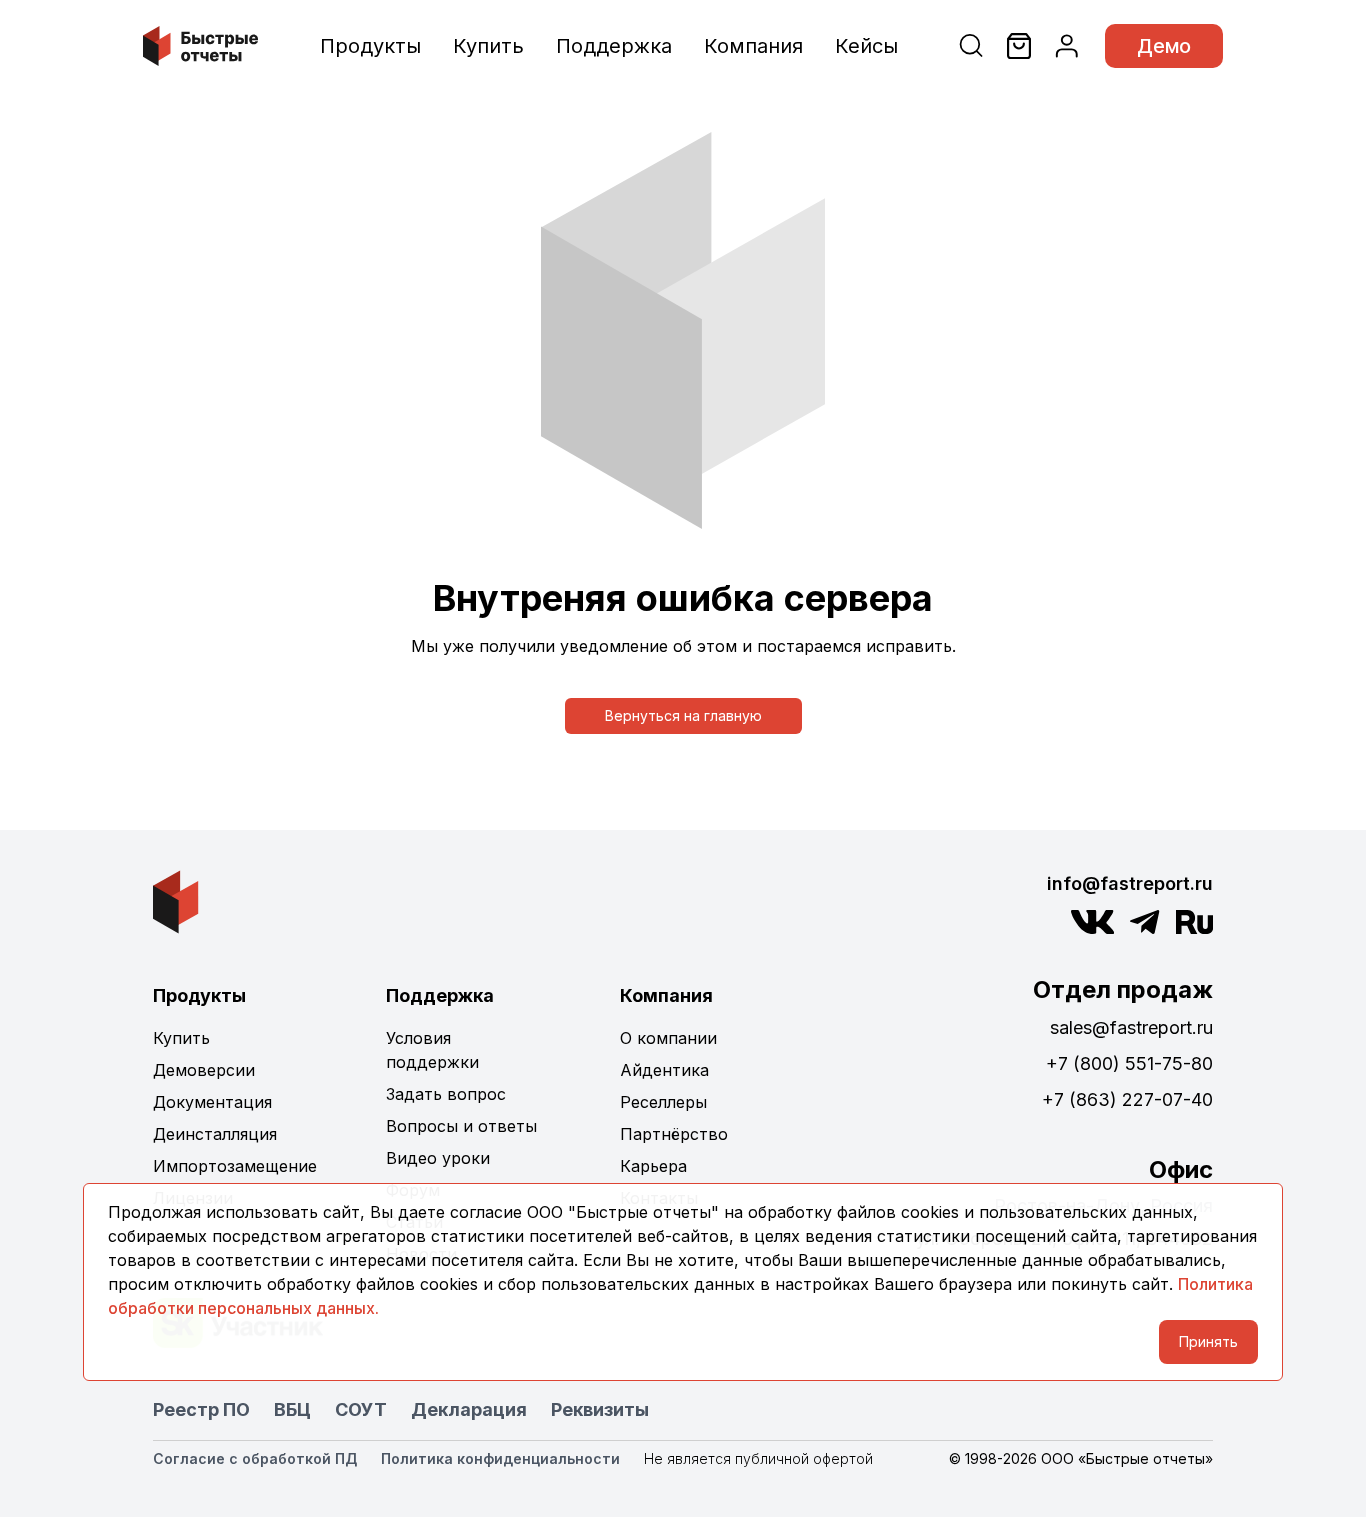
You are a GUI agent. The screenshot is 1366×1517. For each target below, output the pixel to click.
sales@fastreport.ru (1131, 1027)
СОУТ (361, 1409)
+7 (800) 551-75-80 (1129, 1063)
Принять (1208, 1341)
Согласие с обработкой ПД (255, 1458)
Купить (488, 46)
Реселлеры (663, 1102)
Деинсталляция (215, 1134)
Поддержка (614, 46)
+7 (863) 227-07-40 (1127, 1099)
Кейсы (866, 46)
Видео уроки (438, 1158)
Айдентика (664, 1070)
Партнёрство (674, 1134)
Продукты (370, 46)
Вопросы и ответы (461, 1126)
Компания (753, 46)
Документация (212, 1102)
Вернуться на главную (683, 715)
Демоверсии (204, 1070)
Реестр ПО (201, 1409)
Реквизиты (600, 1409)
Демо (1164, 46)
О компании (668, 1038)
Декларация (469, 1409)
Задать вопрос (446, 1094)
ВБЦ (292, 1409)
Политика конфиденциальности (500, 1458)
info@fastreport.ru (1130, 883)
